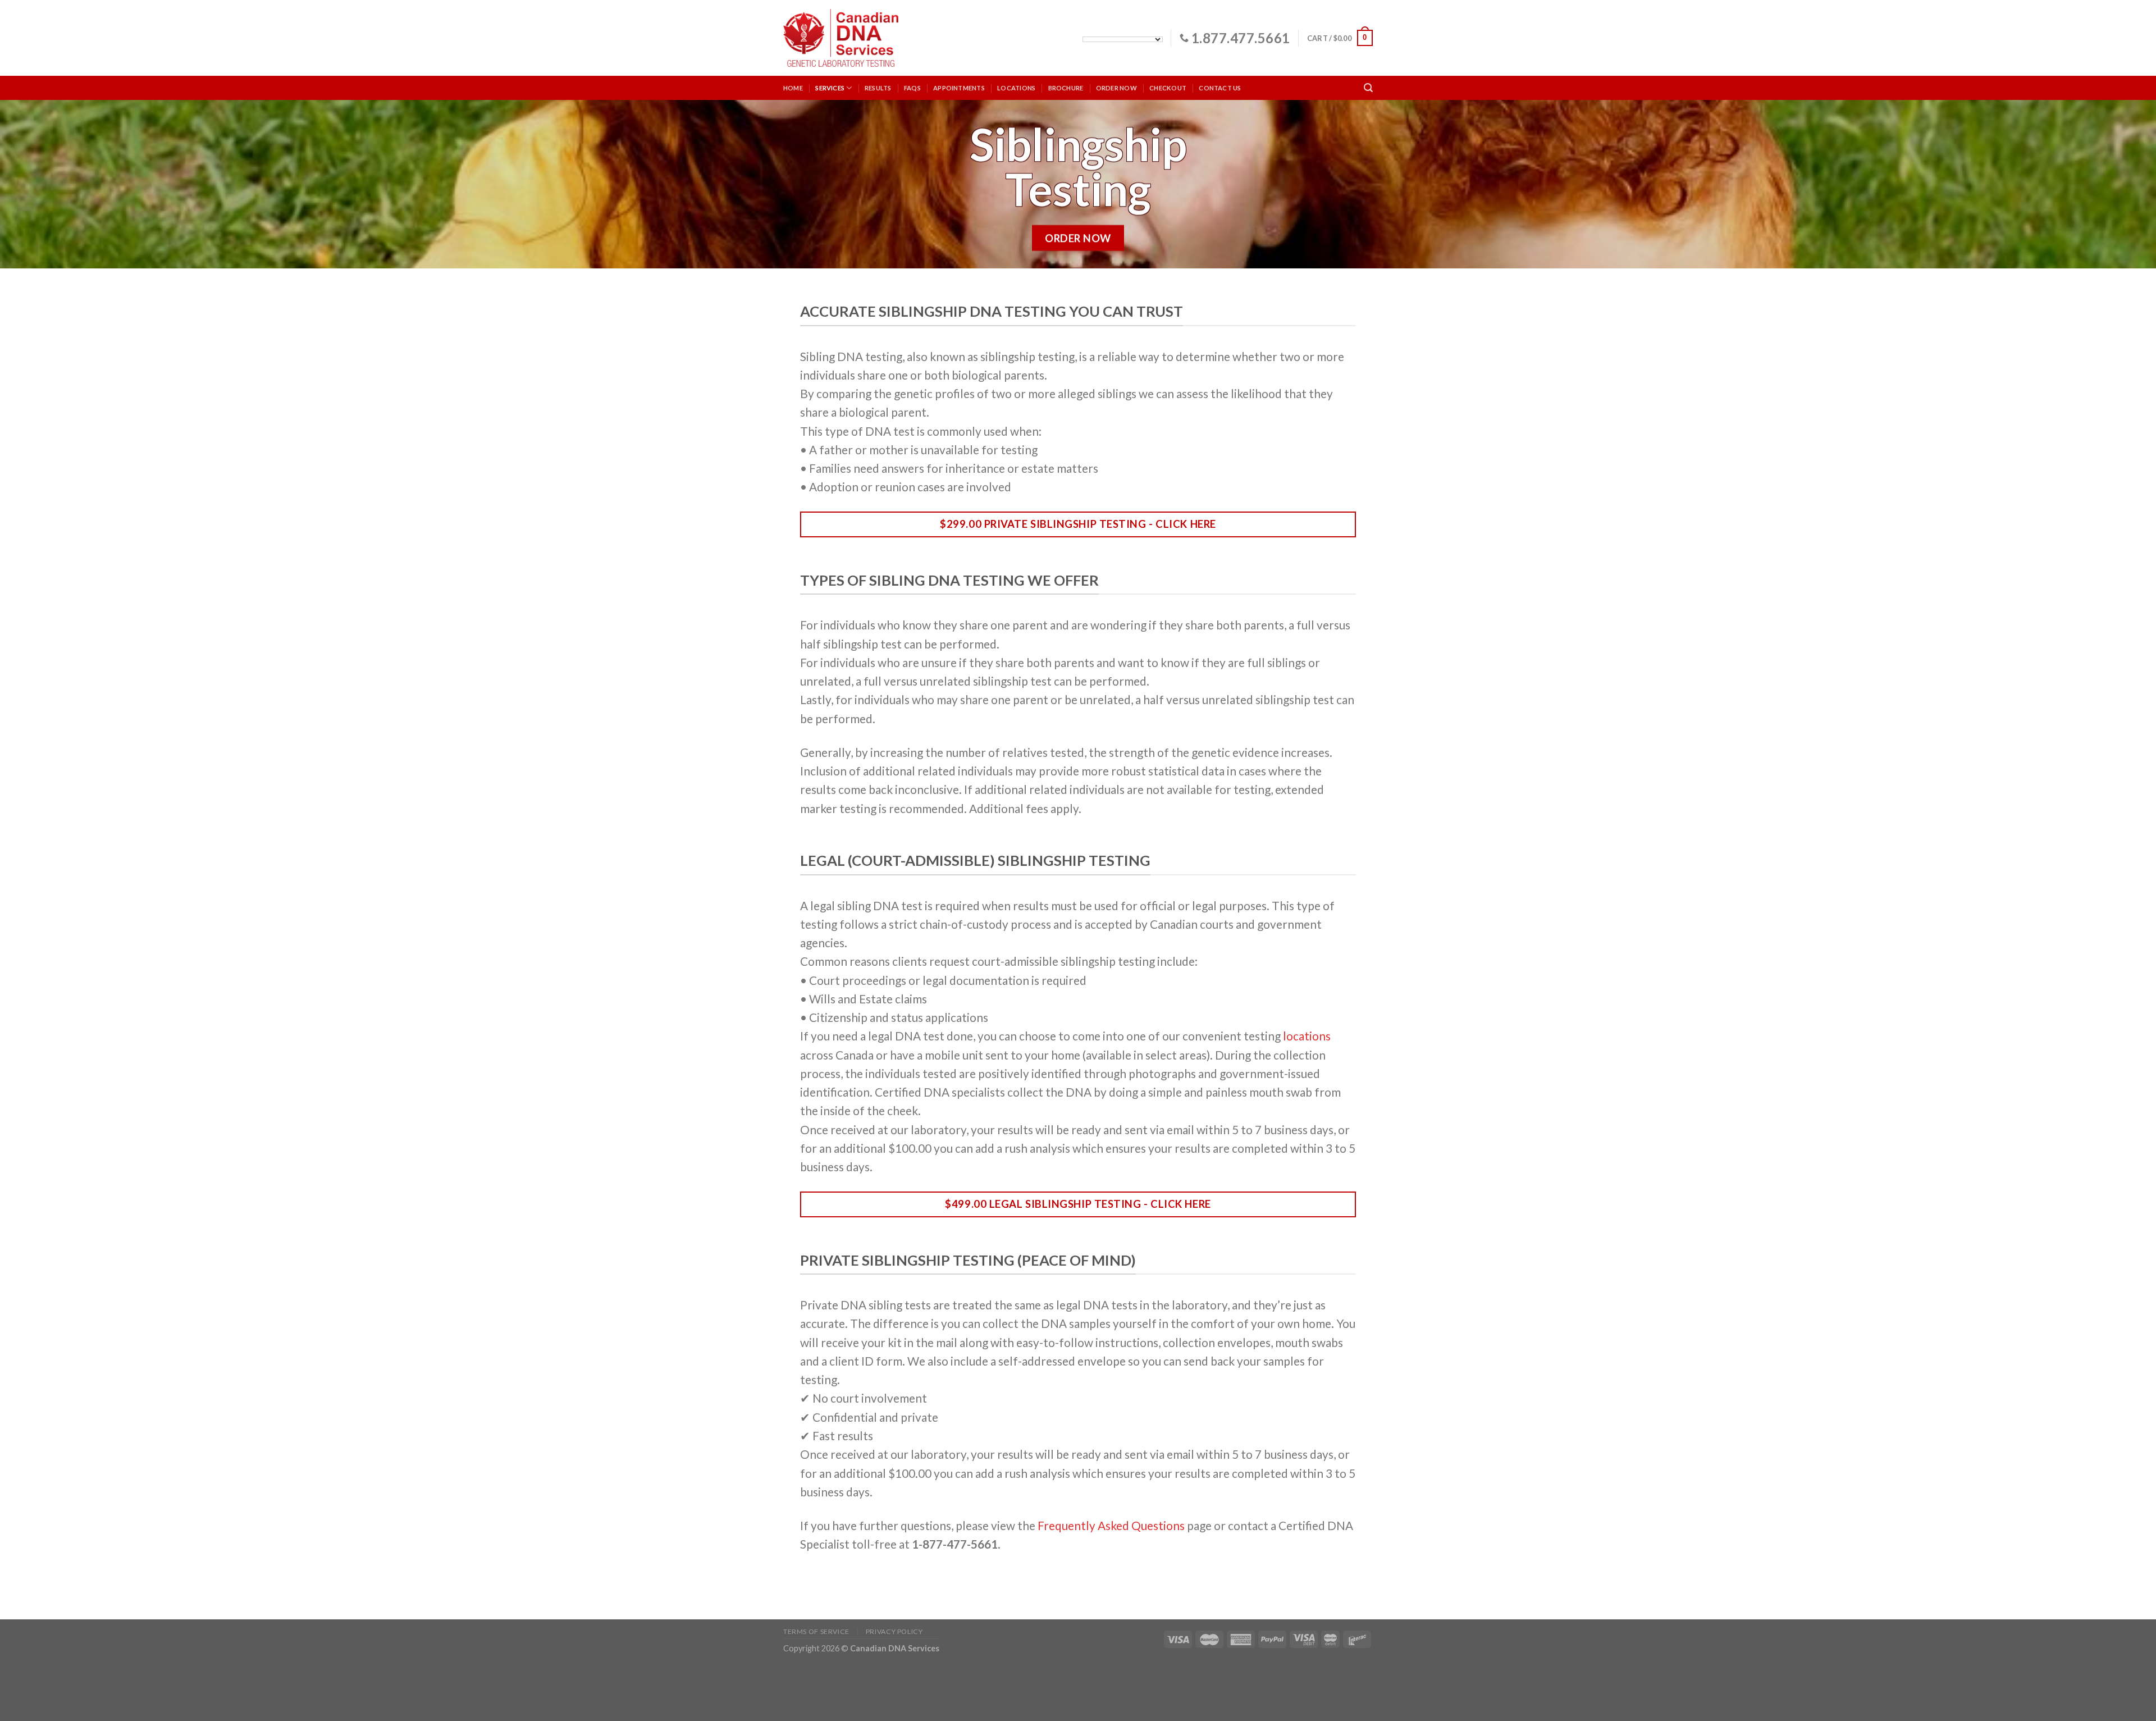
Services (830, 88)
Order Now (1116, 88)
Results (878, 88)
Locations (1016, 88)
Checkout (1168, 88)
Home (793, 88)
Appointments (959, 88)
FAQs (912, 88)
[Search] (1368, 88)
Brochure (1066, 88)
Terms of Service (816, 1631)
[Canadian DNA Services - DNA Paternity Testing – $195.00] (841, 38)
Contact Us (1220, 88)
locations (1307, 1036)
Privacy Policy (894, 1631)
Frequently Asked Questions (1111, 1525)
